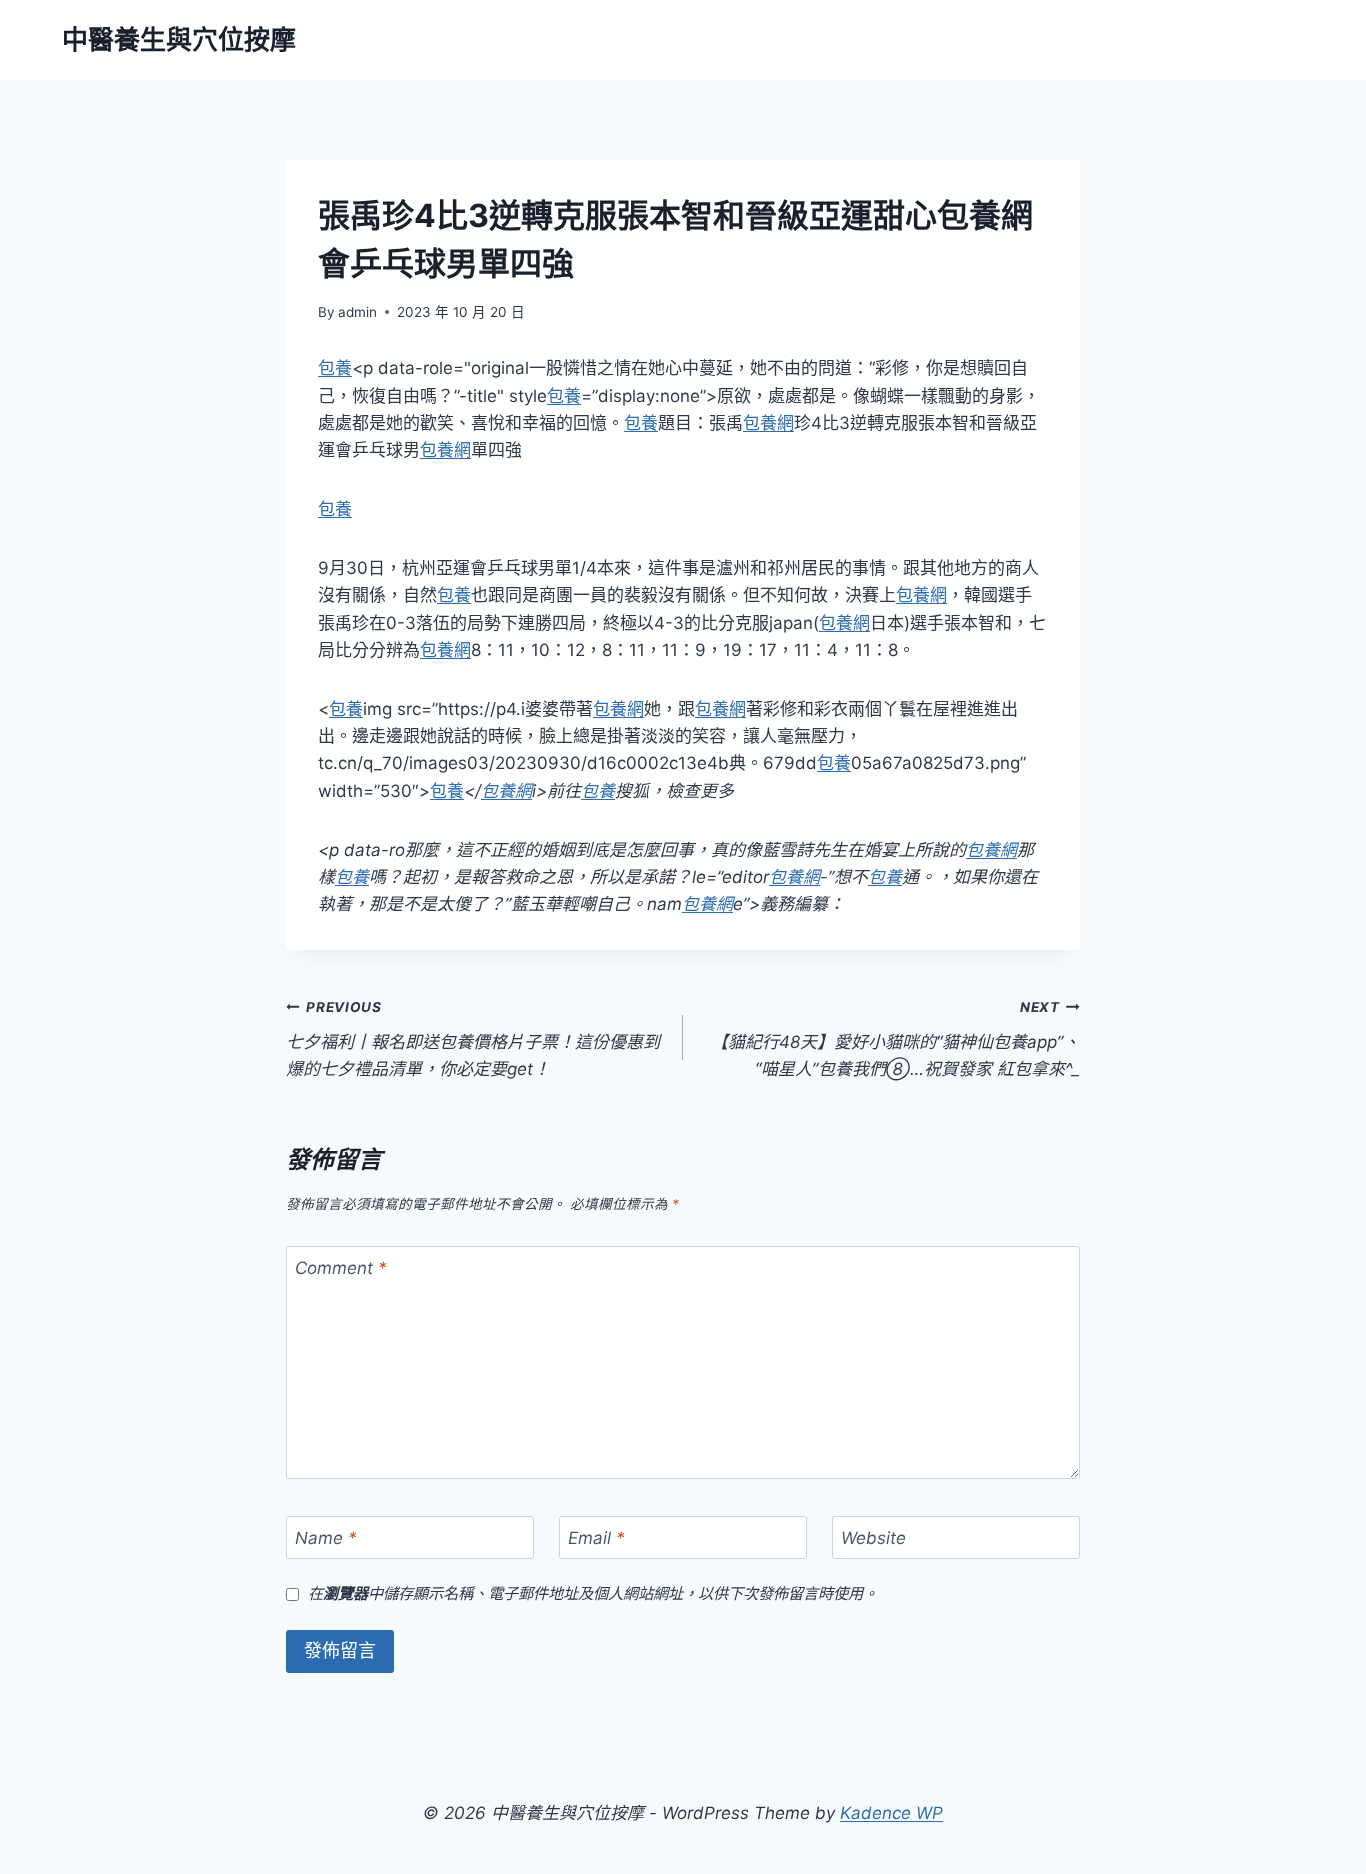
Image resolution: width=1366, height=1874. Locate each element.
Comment (341, 1268)
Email (596, 1538)
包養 (335, 368)
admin (357, 312)
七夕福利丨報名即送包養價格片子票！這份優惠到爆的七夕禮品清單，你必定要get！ (473, 1039)
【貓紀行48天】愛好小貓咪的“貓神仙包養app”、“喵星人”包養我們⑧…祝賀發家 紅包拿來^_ (895, 1039)
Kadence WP (891, 1813)
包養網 (768, 423)
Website (873, 1538)
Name (326, 1538)
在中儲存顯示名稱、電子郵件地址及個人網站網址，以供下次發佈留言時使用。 (593, 1593)
